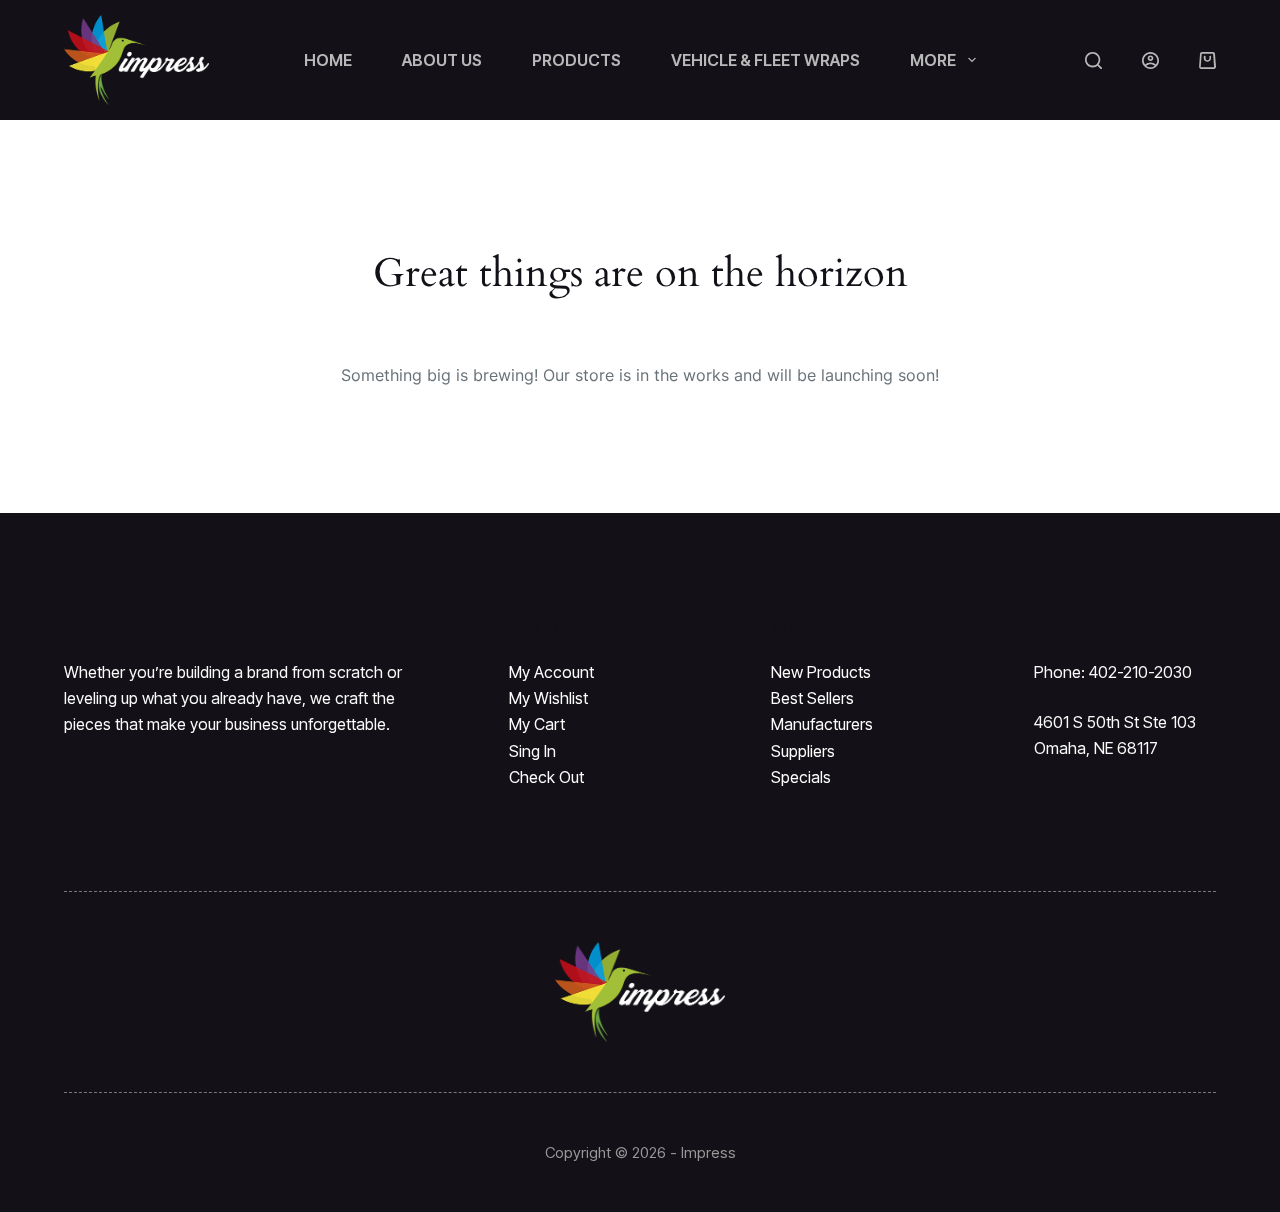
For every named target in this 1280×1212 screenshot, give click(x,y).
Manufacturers (822, 724)
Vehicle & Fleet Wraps (765, 60)
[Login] (1150, 60)
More (933, 60)
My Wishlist (548, 698)
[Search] (1093, 60)
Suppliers (803, 751)
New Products (821, 672)
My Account (551, 672)
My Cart (537, 724)
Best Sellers (812, 698)
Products (576, 60)
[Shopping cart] (1207, 60)
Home (328, 60)
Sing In (532, 751)
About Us (442, 60)
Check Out (546, 777)
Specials (801, 777)
